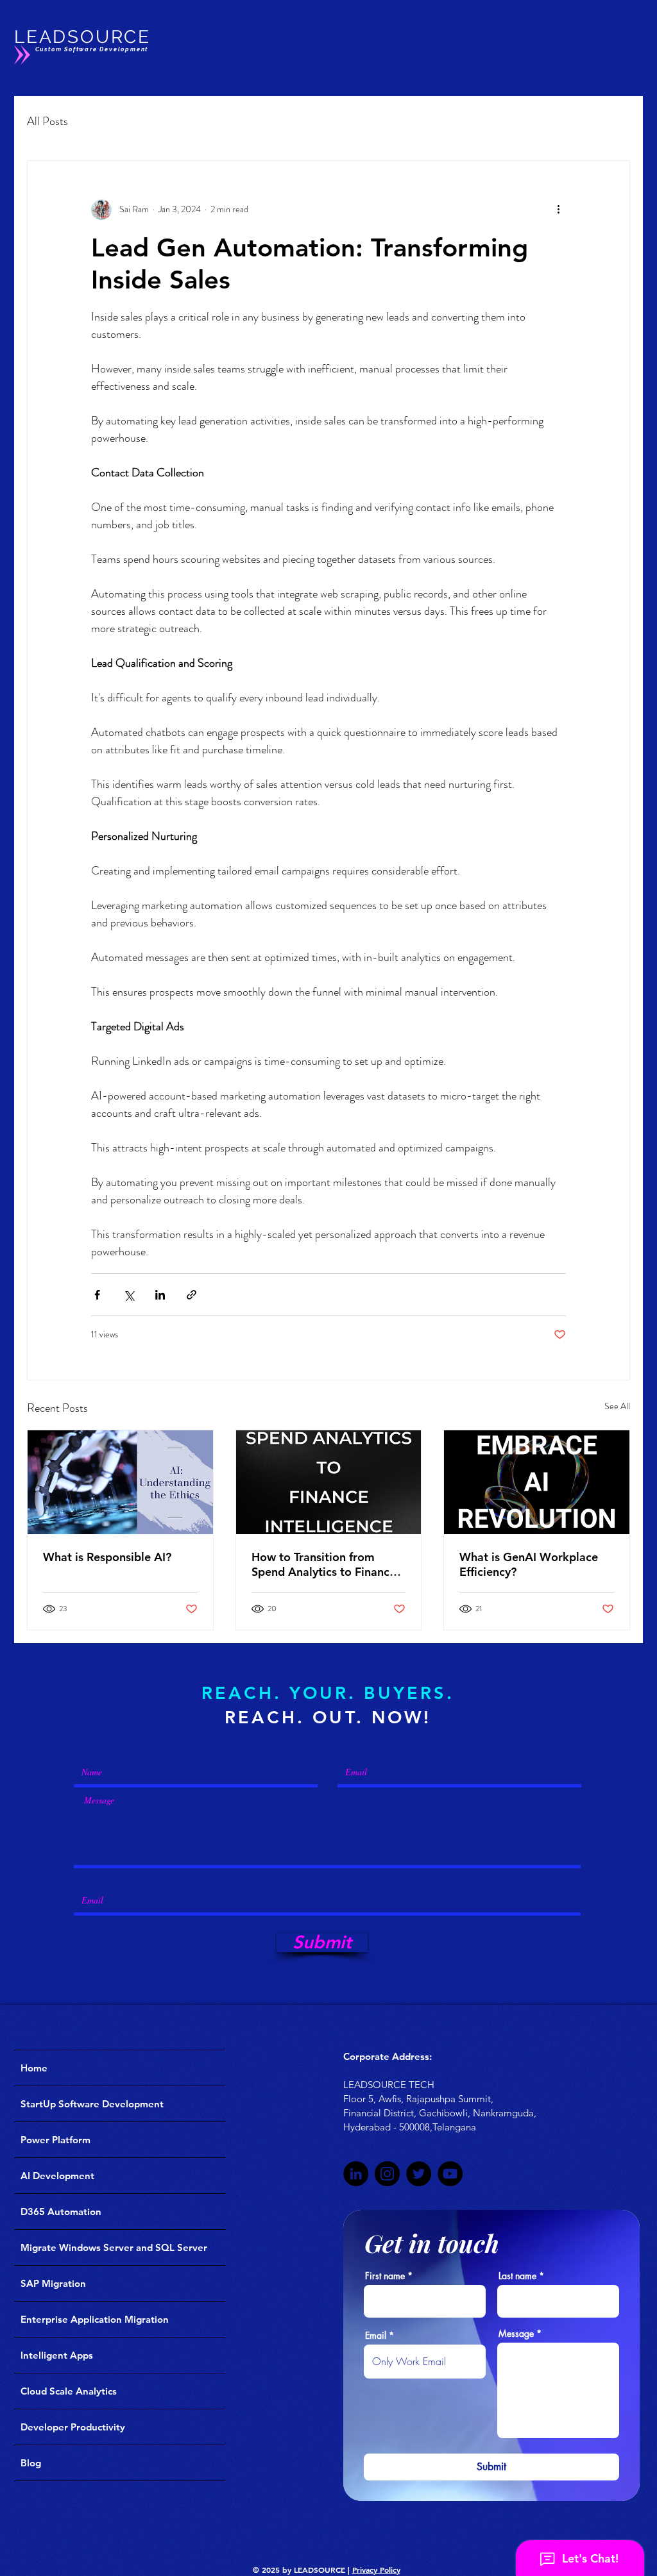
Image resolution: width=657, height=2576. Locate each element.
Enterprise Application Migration (95, 2319)
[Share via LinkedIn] (160, 1295)
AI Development (57, 2176)
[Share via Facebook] (97, 1295)
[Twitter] (419, 2174)
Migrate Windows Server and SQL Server (114, 2247)
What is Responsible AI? (107, 1557)
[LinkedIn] (356, 2174)
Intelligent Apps (57, 2355)
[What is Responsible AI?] (120, 1482)
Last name (517, 2276)
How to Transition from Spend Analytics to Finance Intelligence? (324, 1564)
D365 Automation (61, 2212)
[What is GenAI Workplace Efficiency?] (537, 1482)
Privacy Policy (376, 2570)
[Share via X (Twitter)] (129, 1295)
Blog (31, 2463)
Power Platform (55, 2140)
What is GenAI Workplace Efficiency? (529, 1564)
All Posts (47, 121)
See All (617, 1406)
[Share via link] (192, 1295)
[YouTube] (450, 2174)
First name (385, 2276)
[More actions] (558, 210)
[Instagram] (387, 2174)
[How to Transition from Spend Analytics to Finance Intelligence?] (329, 1482)
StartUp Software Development (92, 2104)
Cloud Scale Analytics (69, 2391)
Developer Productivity (73, 2427)
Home (34, 2068)
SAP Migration (53, 2283)
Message (516, 2334)
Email (376, 2336)
